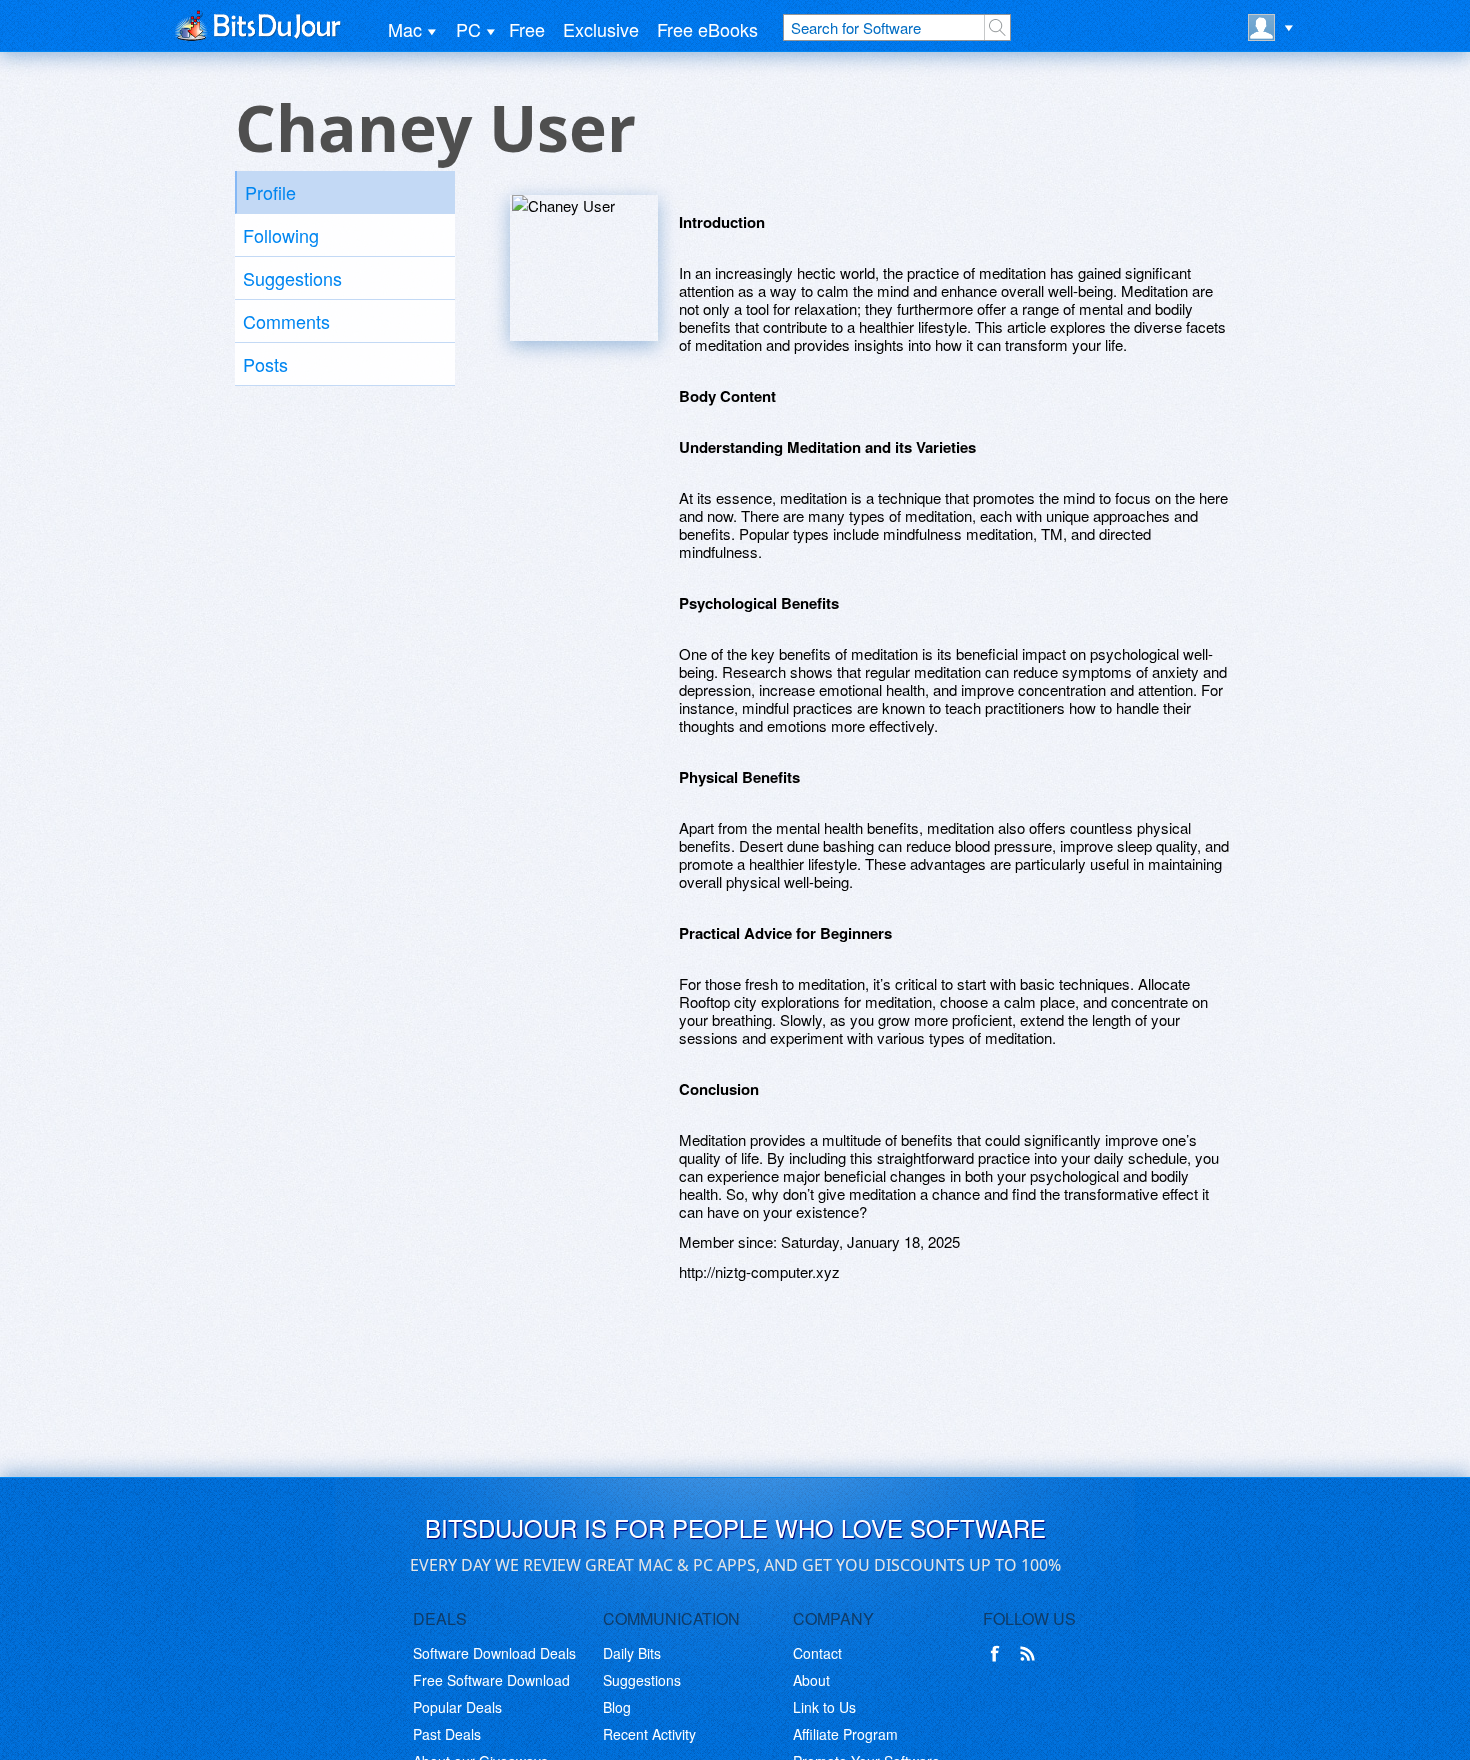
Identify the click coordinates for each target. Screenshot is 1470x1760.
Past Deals (447, 1734)
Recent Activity (649, 1734)
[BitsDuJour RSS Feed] (1031, 1654)
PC (468, 29)
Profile (270, 192)
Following (281, 235)
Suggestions (292, 278)
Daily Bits (632, 1653)
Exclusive (601, 29)
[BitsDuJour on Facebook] (999, 1654)
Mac (405, 29)
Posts (265, 364)
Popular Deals (457, 1707)
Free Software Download (491, 1680)
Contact (817, 1653)
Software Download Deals (494, 1653)
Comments (286, 321)
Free (527, 29)
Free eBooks (707, 29)
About (811, 1680)
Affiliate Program (845, 1734)
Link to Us (824, 1707)
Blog (617, 1707)
